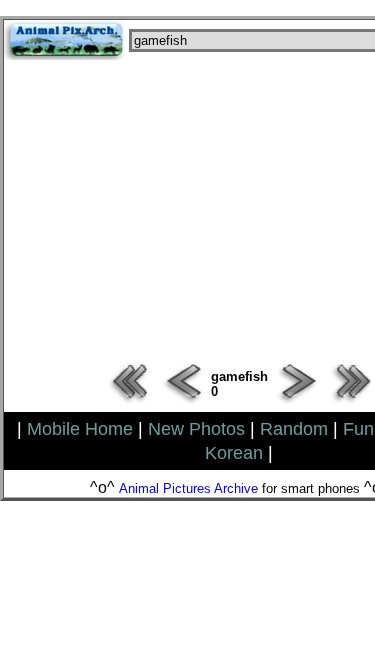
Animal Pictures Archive (188, 488)
